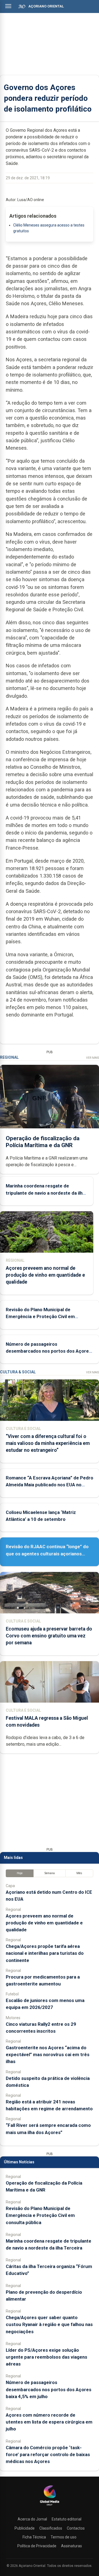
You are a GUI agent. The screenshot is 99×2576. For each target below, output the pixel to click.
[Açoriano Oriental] (50, 2506)
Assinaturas (71, 2546)
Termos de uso (64, 2537)
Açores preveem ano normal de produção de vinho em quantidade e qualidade (45, 1275)
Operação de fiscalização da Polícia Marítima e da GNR (43, 1142)
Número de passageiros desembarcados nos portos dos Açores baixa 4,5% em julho (49, 1351)
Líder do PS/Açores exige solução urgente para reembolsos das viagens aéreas (46, 2357)
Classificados (51, 2528)
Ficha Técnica (34, 2537)
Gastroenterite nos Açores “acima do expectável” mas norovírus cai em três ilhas (48, 2055)
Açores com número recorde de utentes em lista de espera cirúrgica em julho (49, 2422)
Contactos (76, 2528)
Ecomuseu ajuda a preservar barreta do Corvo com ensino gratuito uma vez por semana (49, 1636)
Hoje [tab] (20, 1873)
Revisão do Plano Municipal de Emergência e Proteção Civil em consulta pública (40, 1316)
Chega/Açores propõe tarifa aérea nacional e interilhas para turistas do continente (45, 1953)
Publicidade (25, 2528)
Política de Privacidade (37, 2546)
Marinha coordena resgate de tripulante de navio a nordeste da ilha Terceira (45, 1193)
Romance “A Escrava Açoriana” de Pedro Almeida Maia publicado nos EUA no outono (50, 1485)
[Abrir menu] (8, 6)
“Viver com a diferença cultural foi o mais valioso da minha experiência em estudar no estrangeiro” (48, 1443)
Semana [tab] (50, 1873)
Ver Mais (93, 1058)
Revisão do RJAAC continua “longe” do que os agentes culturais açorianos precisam (47, 1553)
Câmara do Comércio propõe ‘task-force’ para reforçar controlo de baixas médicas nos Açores (48, 2454)
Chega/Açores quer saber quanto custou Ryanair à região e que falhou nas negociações (49, 2324)
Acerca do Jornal (32, 2519)
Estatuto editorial (67, 2519)
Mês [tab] (79, 1873)
